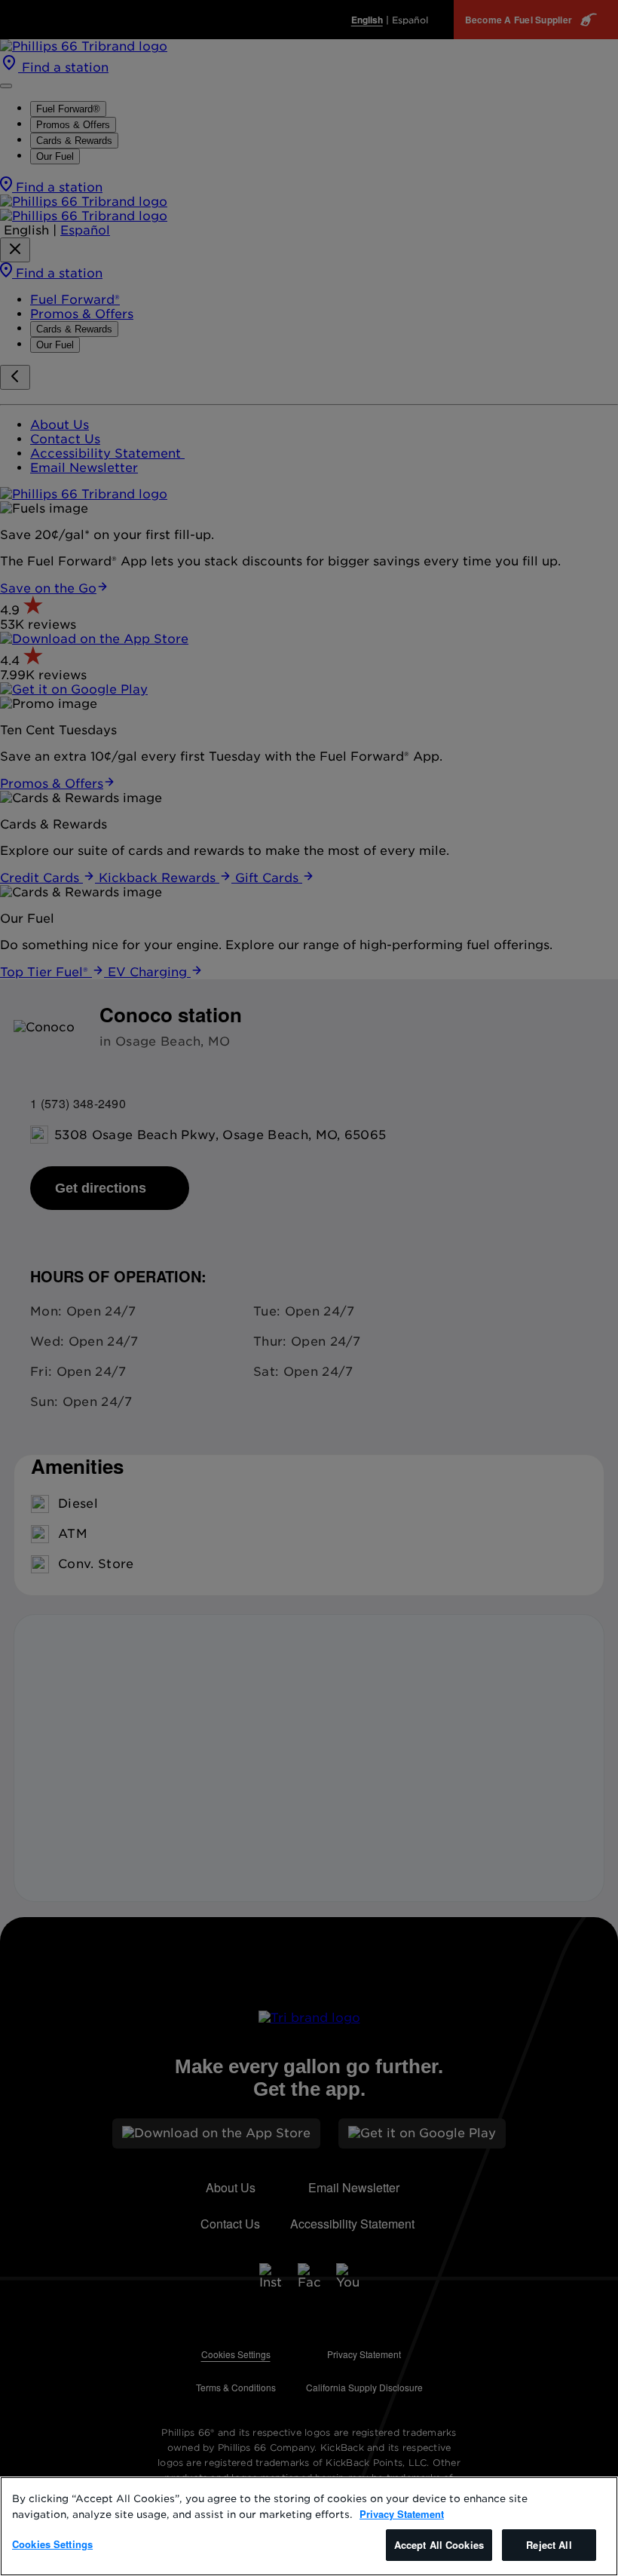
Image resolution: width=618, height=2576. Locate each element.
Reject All (549, 2545)
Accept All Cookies (439, 2545)
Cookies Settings (52, 2544)
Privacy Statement (402, 2514)
